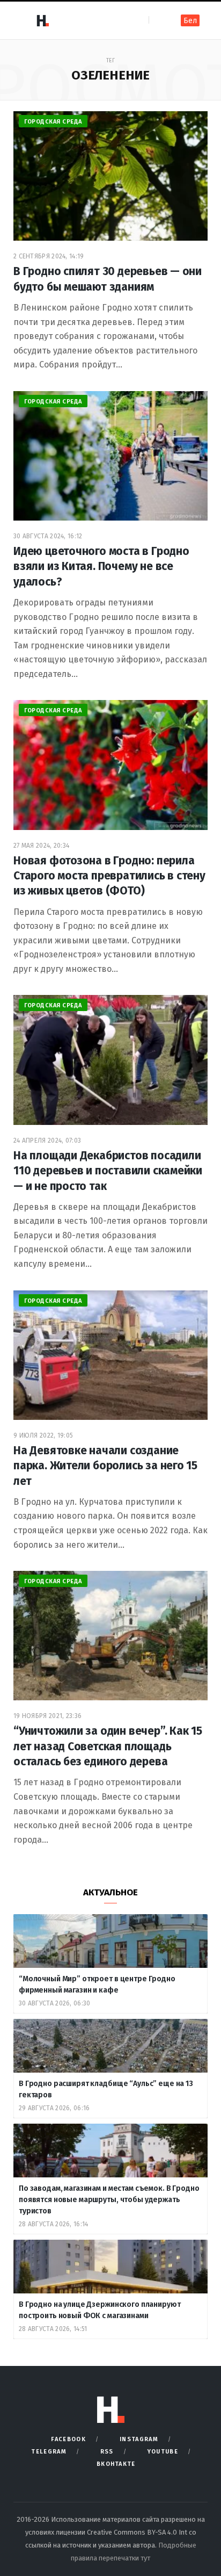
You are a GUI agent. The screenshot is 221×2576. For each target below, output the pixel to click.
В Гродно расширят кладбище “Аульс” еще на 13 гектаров (106, 2089)
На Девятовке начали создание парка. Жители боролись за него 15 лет (105, 1466)
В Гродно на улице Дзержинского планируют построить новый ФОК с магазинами (100, 2310)
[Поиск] (158, 20)
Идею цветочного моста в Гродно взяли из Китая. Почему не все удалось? (101, 567)
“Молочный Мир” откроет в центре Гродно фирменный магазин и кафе (97, 1985)
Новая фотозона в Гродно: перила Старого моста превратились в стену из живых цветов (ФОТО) (109, 876)
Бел (190, 21)
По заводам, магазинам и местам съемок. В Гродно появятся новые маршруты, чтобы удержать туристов (109, 2200)
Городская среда (53, 122)
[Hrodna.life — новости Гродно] (42, 20)
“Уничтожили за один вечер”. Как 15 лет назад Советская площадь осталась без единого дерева (108, 1746)
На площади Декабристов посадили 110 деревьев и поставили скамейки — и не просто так (108, 1171)
